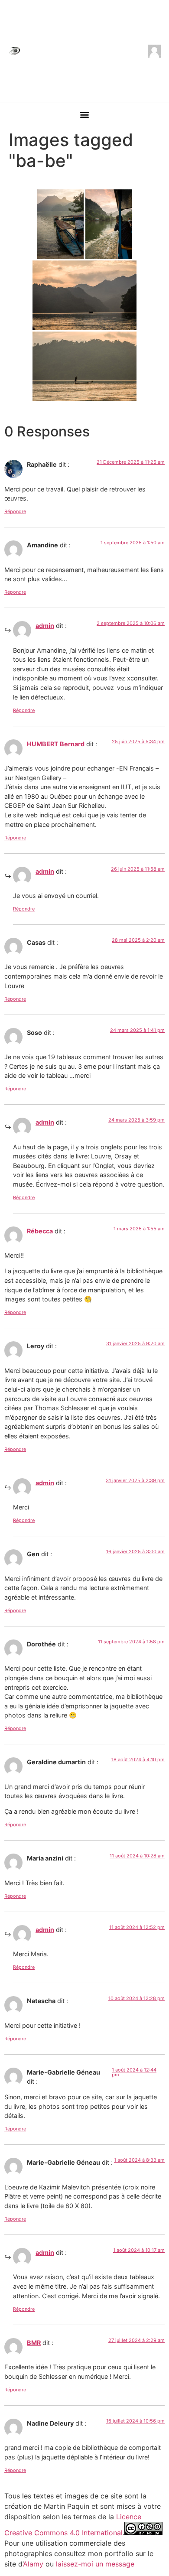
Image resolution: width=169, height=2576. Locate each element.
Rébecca (40, 1231)
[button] (85, 115)
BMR (34, 2343)
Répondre (15, 511)
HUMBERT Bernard (56, 744)
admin (45, 626)
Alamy (33, 2564)
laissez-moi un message (95, 2564)
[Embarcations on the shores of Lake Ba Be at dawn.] (60, 224)
